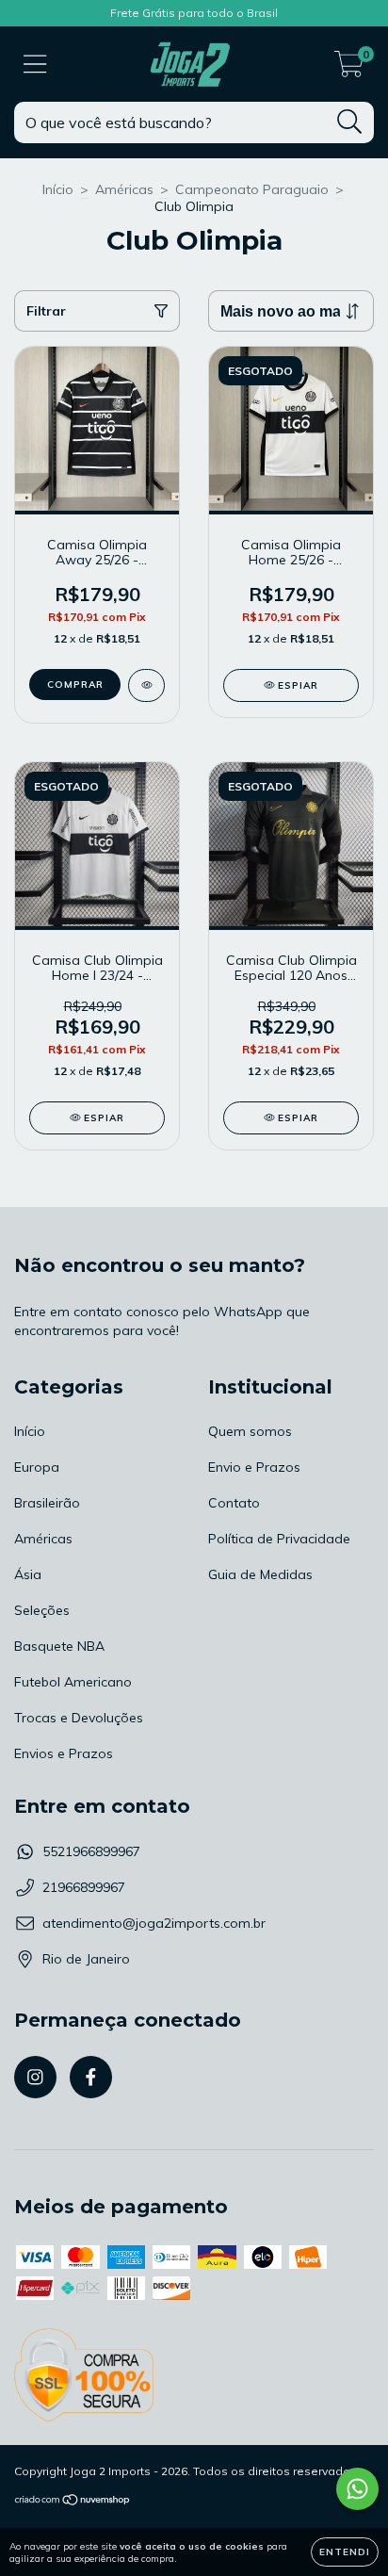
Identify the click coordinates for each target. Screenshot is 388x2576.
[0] (349, 69)
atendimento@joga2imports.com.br (154, 1923)
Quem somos (250, 1431)
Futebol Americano (73, 1682)
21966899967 (84, 1887)
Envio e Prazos (254, 1467)
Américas (124, 189)
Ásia (28, 1574)
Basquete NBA (59, 1646)
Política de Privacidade (279, 1539)
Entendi (345, 2552)
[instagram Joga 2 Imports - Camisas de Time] (35, 2077)
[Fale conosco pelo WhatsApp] (357, 2489)
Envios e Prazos (64, 1753)
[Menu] (35, 65)
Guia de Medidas (260, 1574)
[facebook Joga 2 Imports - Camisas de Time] (91, 2077)
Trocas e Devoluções (79, 1718)
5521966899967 (91, 1851)
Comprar (75, 685)
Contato (234, 1503)
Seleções (42, 1610)
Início (58, 189)
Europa (37, 1467)
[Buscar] (350, 122)
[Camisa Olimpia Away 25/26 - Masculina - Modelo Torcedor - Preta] (146, 685)
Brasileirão (47, 1503)
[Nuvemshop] (73, 2502)
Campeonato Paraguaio (252, 189)
